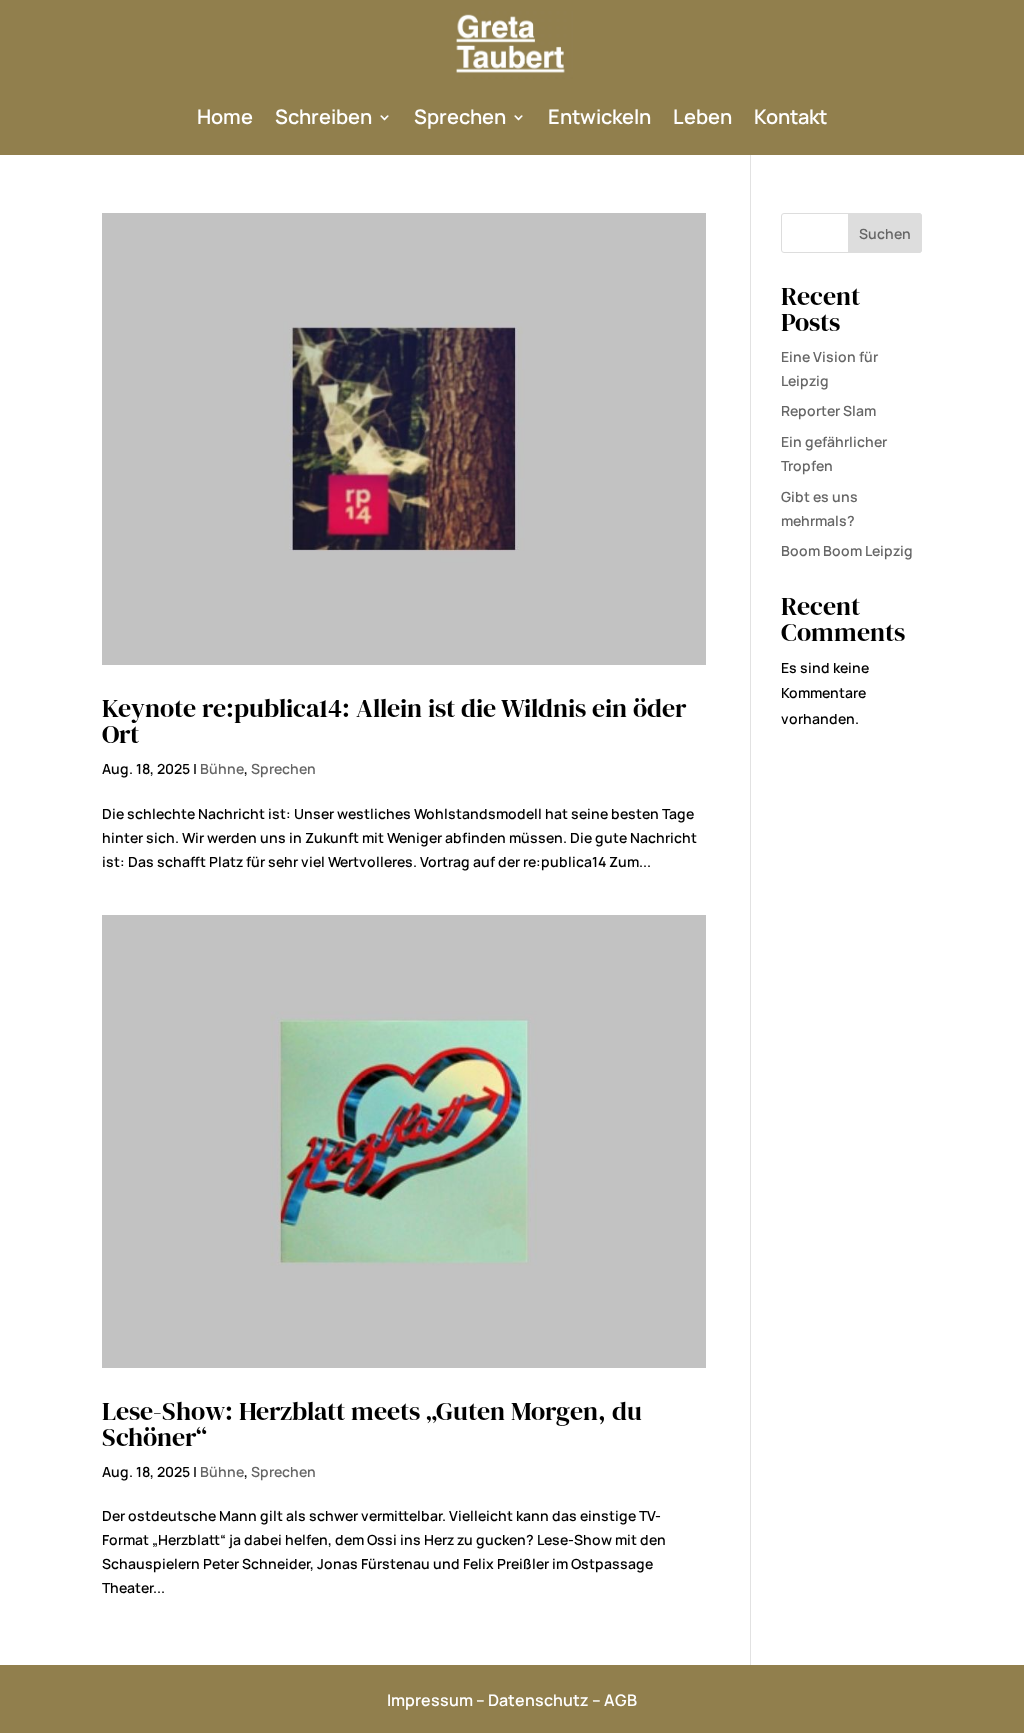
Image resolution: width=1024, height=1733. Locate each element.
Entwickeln (599, 116)
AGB (620, 1700)
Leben (702, 116)
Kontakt (790, 116)
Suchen (885, 233)
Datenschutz (538, 1700)
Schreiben (323, 116)
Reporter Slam (828, 410)
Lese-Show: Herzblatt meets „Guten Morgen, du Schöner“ (372, 1424)
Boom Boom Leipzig (847, 550)
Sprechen (460, 116)
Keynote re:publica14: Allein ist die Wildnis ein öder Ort (394, 721)
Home (225, 116)
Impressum (430, 1700)
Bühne (222, 768)
